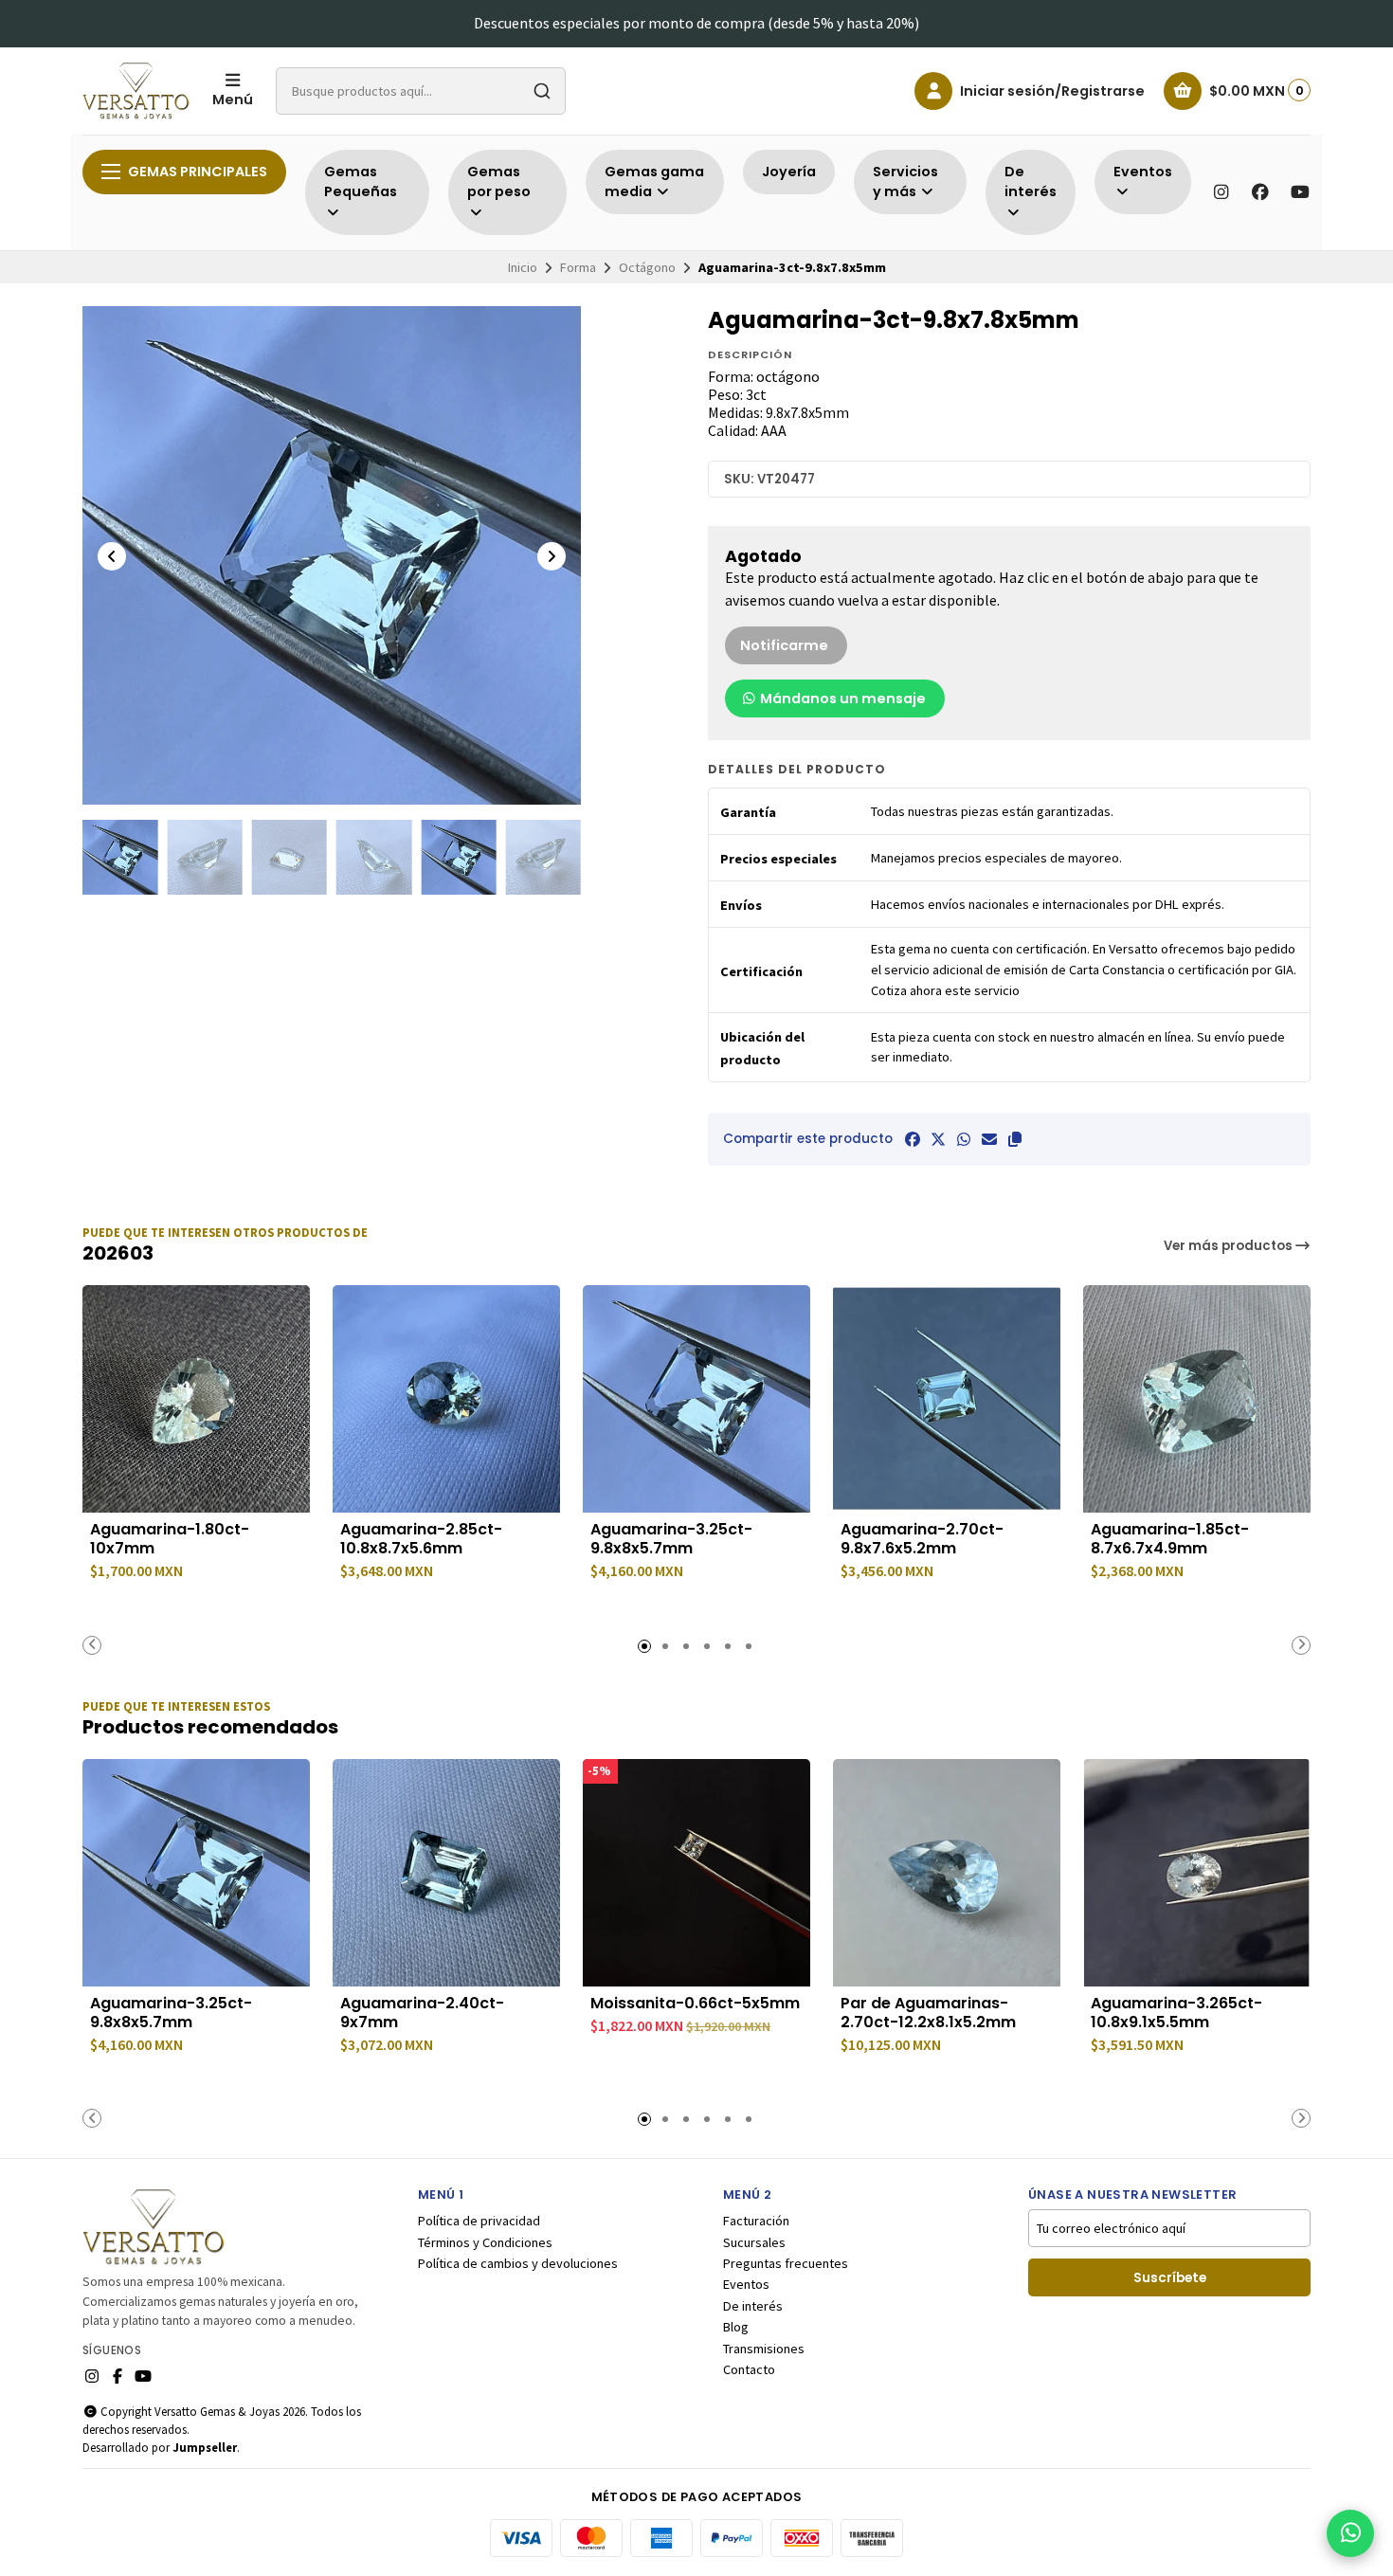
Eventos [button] (1143, 172)
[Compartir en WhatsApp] (964, 1139)
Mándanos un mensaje (841, 698)
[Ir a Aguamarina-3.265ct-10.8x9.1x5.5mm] (1197, 1873)
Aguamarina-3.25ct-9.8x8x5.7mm (671, 1539)
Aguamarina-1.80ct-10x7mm (170, 1539)
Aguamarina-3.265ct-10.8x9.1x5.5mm (1176, 2013)
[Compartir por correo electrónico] (989, 1139)
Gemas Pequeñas (361, 182)
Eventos (746, 2284)
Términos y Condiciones (485, 2242)
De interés (753, 2306)
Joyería (789, 172)
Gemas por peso (499, 182)
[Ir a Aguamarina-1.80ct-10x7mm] (196, 1399)
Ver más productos (1230, 1246)
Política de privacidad (479, 2221)
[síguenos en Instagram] (1221, 192)
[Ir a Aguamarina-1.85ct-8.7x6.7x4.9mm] (1197, 1399)
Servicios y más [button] (905, 182)
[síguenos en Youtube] (1300, 192)
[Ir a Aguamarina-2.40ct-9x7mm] (446, 1873)
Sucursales (754, 2242)
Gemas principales (198, 172)
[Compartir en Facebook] (913, 1139)
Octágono (647, 267)
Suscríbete (1170, 2278)
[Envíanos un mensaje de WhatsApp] (1350, 2533)
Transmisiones (764, 2349)
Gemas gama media (654, 182)
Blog (736, 2327)
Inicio (523, 267)
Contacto (749, 2369)
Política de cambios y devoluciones (518, 2263)
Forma (578, 267)
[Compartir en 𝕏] (938, 1139)
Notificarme (784, 645)
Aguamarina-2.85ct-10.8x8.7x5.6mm (421, 1539)
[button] (1015, 1139)
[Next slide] (552, 556)
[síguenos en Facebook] (1260, 192)
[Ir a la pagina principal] (136, 91)
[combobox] (421, 91)
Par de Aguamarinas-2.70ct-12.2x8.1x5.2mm (928, 2013)
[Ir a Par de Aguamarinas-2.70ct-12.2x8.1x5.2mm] (947, 1873)
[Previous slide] (112, 556)
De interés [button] (1031, 182)
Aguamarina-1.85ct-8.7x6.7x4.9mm (1170, 1539)
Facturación (756, 2221)
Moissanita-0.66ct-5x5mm (695, 2004)
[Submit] (542, 91)
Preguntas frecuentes (786, 2263)
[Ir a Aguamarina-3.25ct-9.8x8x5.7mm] (696, 1399)
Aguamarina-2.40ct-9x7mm (422, 2013)
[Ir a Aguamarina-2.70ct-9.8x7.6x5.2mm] (947, 1399)
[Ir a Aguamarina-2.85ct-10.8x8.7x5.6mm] (446, 1399)
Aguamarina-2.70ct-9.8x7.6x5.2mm (922, 1539)
